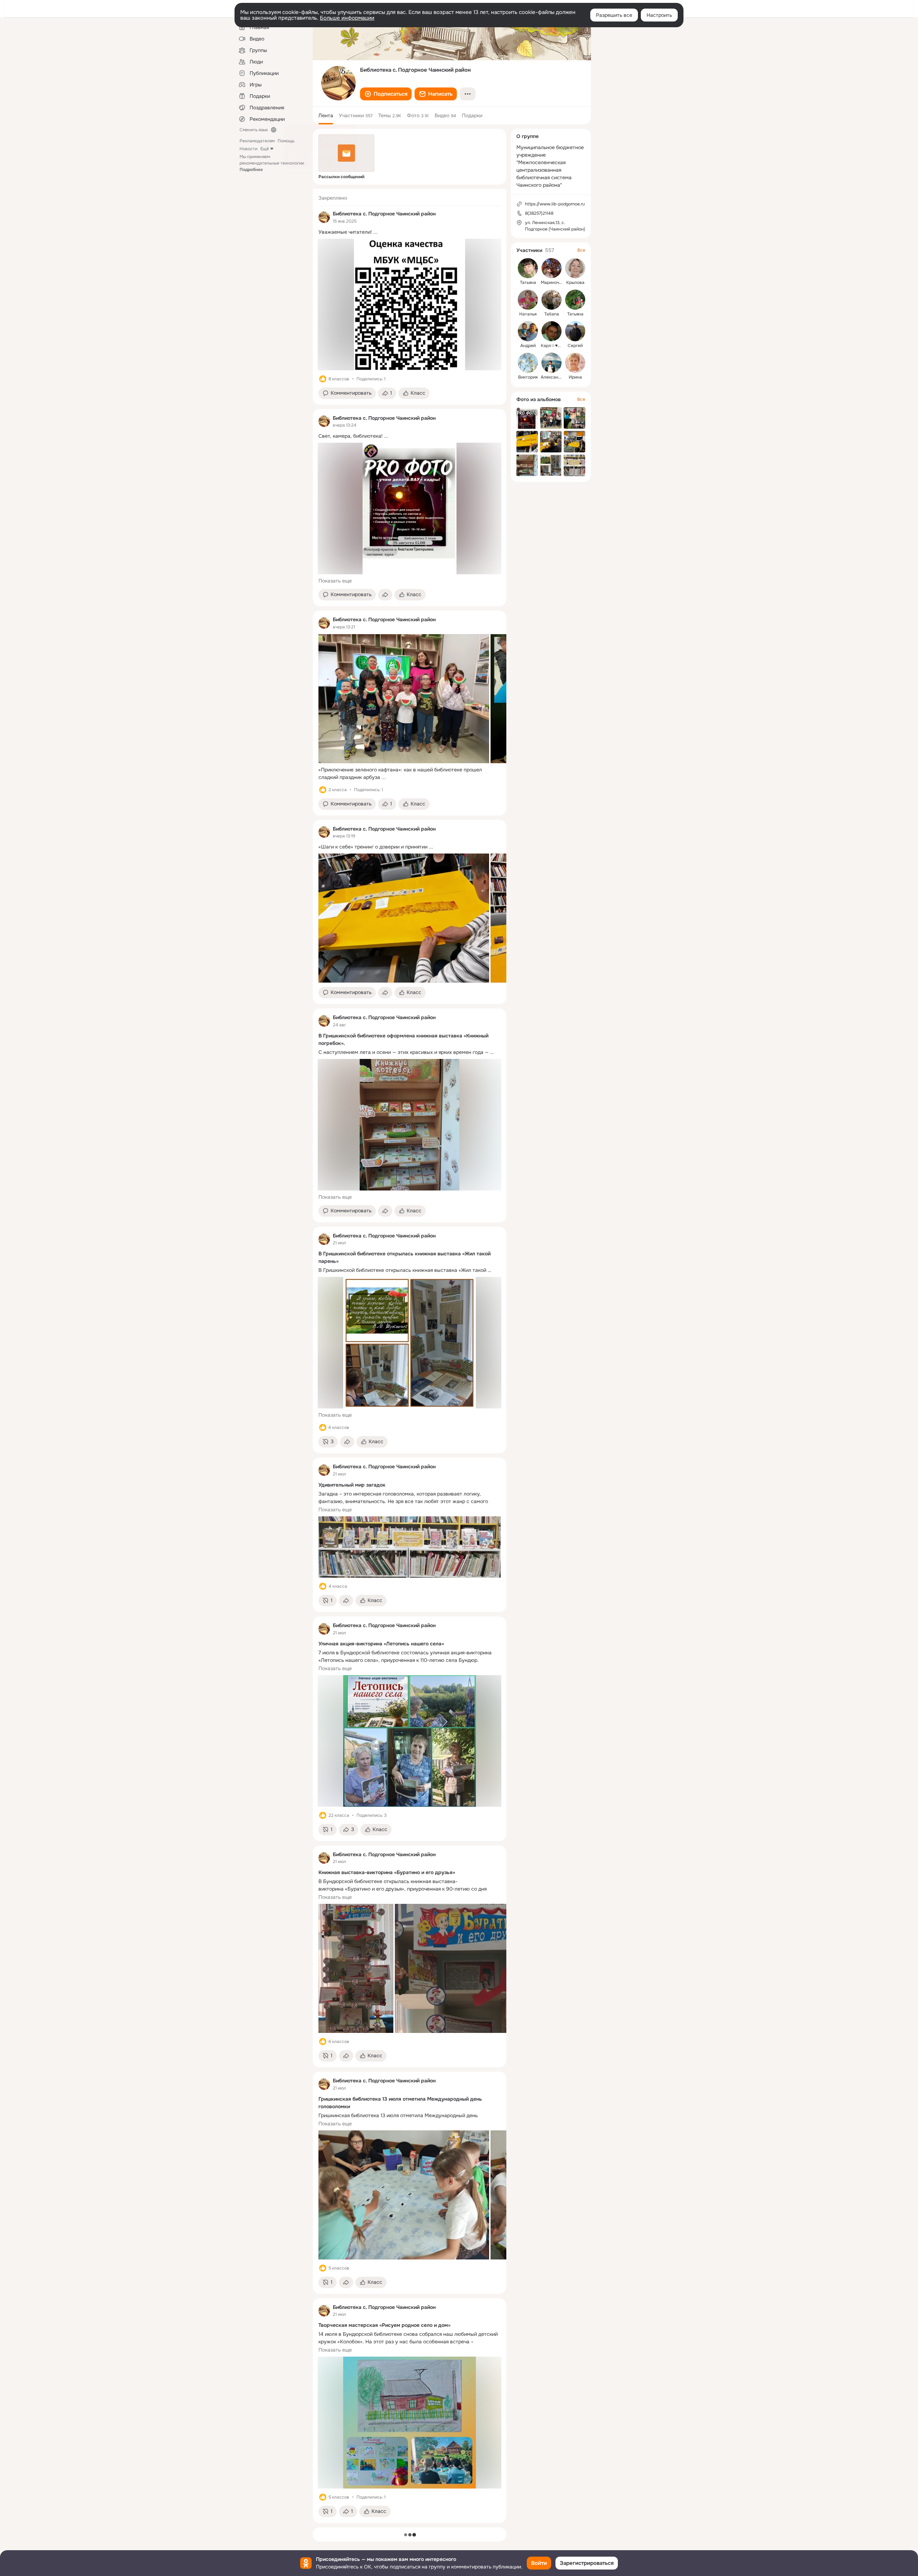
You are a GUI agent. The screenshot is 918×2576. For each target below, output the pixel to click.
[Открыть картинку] (404, 699)
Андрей (528, 346)
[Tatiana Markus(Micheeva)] (552, 300)
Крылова (575, 282)
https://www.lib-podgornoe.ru (555, 204)
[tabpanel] (410, 1356)
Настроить (659, 15)
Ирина (575, 377)
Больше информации (347, 18)
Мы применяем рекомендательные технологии (272, 163)
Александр (552, 377)
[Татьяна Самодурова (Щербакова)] (575, 300)
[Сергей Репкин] (575, 331)
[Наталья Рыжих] (528, 300)
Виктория (528, 377)
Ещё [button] (265, 149)
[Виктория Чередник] (528, 363)
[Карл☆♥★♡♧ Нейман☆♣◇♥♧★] (552, 331)
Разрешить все (614, 15)
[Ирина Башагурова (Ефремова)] (575, 363)
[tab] (326, 115)
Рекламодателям (257, 141)
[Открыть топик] (410, 232)
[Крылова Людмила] (575, 268)
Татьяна (528, 282)
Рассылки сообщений (341, 177)
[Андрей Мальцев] (528, 331)
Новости (249, 149)
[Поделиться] (385, 595)
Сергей (575, 346)
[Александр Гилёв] (552, 363)
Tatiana (552, 314)
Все (581, 250)
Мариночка (552, 282)
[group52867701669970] (324, 217)
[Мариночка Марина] (552, 268)
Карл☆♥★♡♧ (555, 346)
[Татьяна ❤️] (528, 268)
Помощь (286, 141)
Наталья (528, 314)
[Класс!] (323, 379)
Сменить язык (254, 130)
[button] (386, 94)
